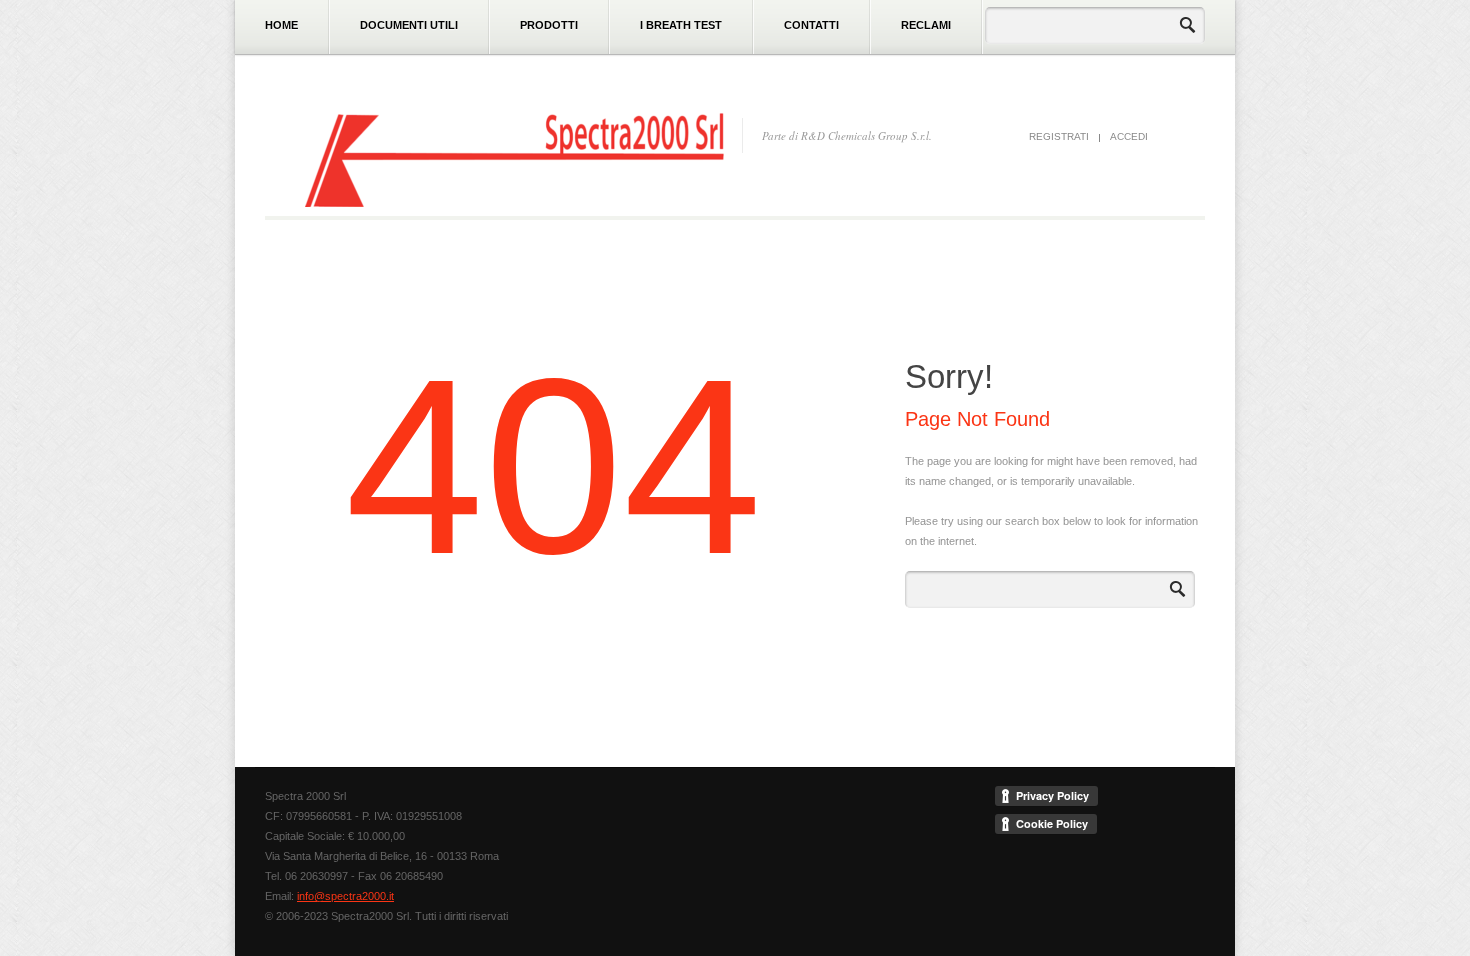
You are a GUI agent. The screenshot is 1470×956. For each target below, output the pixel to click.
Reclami (926, 25)
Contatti (811, 25)
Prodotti (549, 25)
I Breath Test (681, 25)
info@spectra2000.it (345, 896)
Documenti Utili (409, 25)
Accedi (1129, 136)
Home (281, 25)
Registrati (1059, 136)
